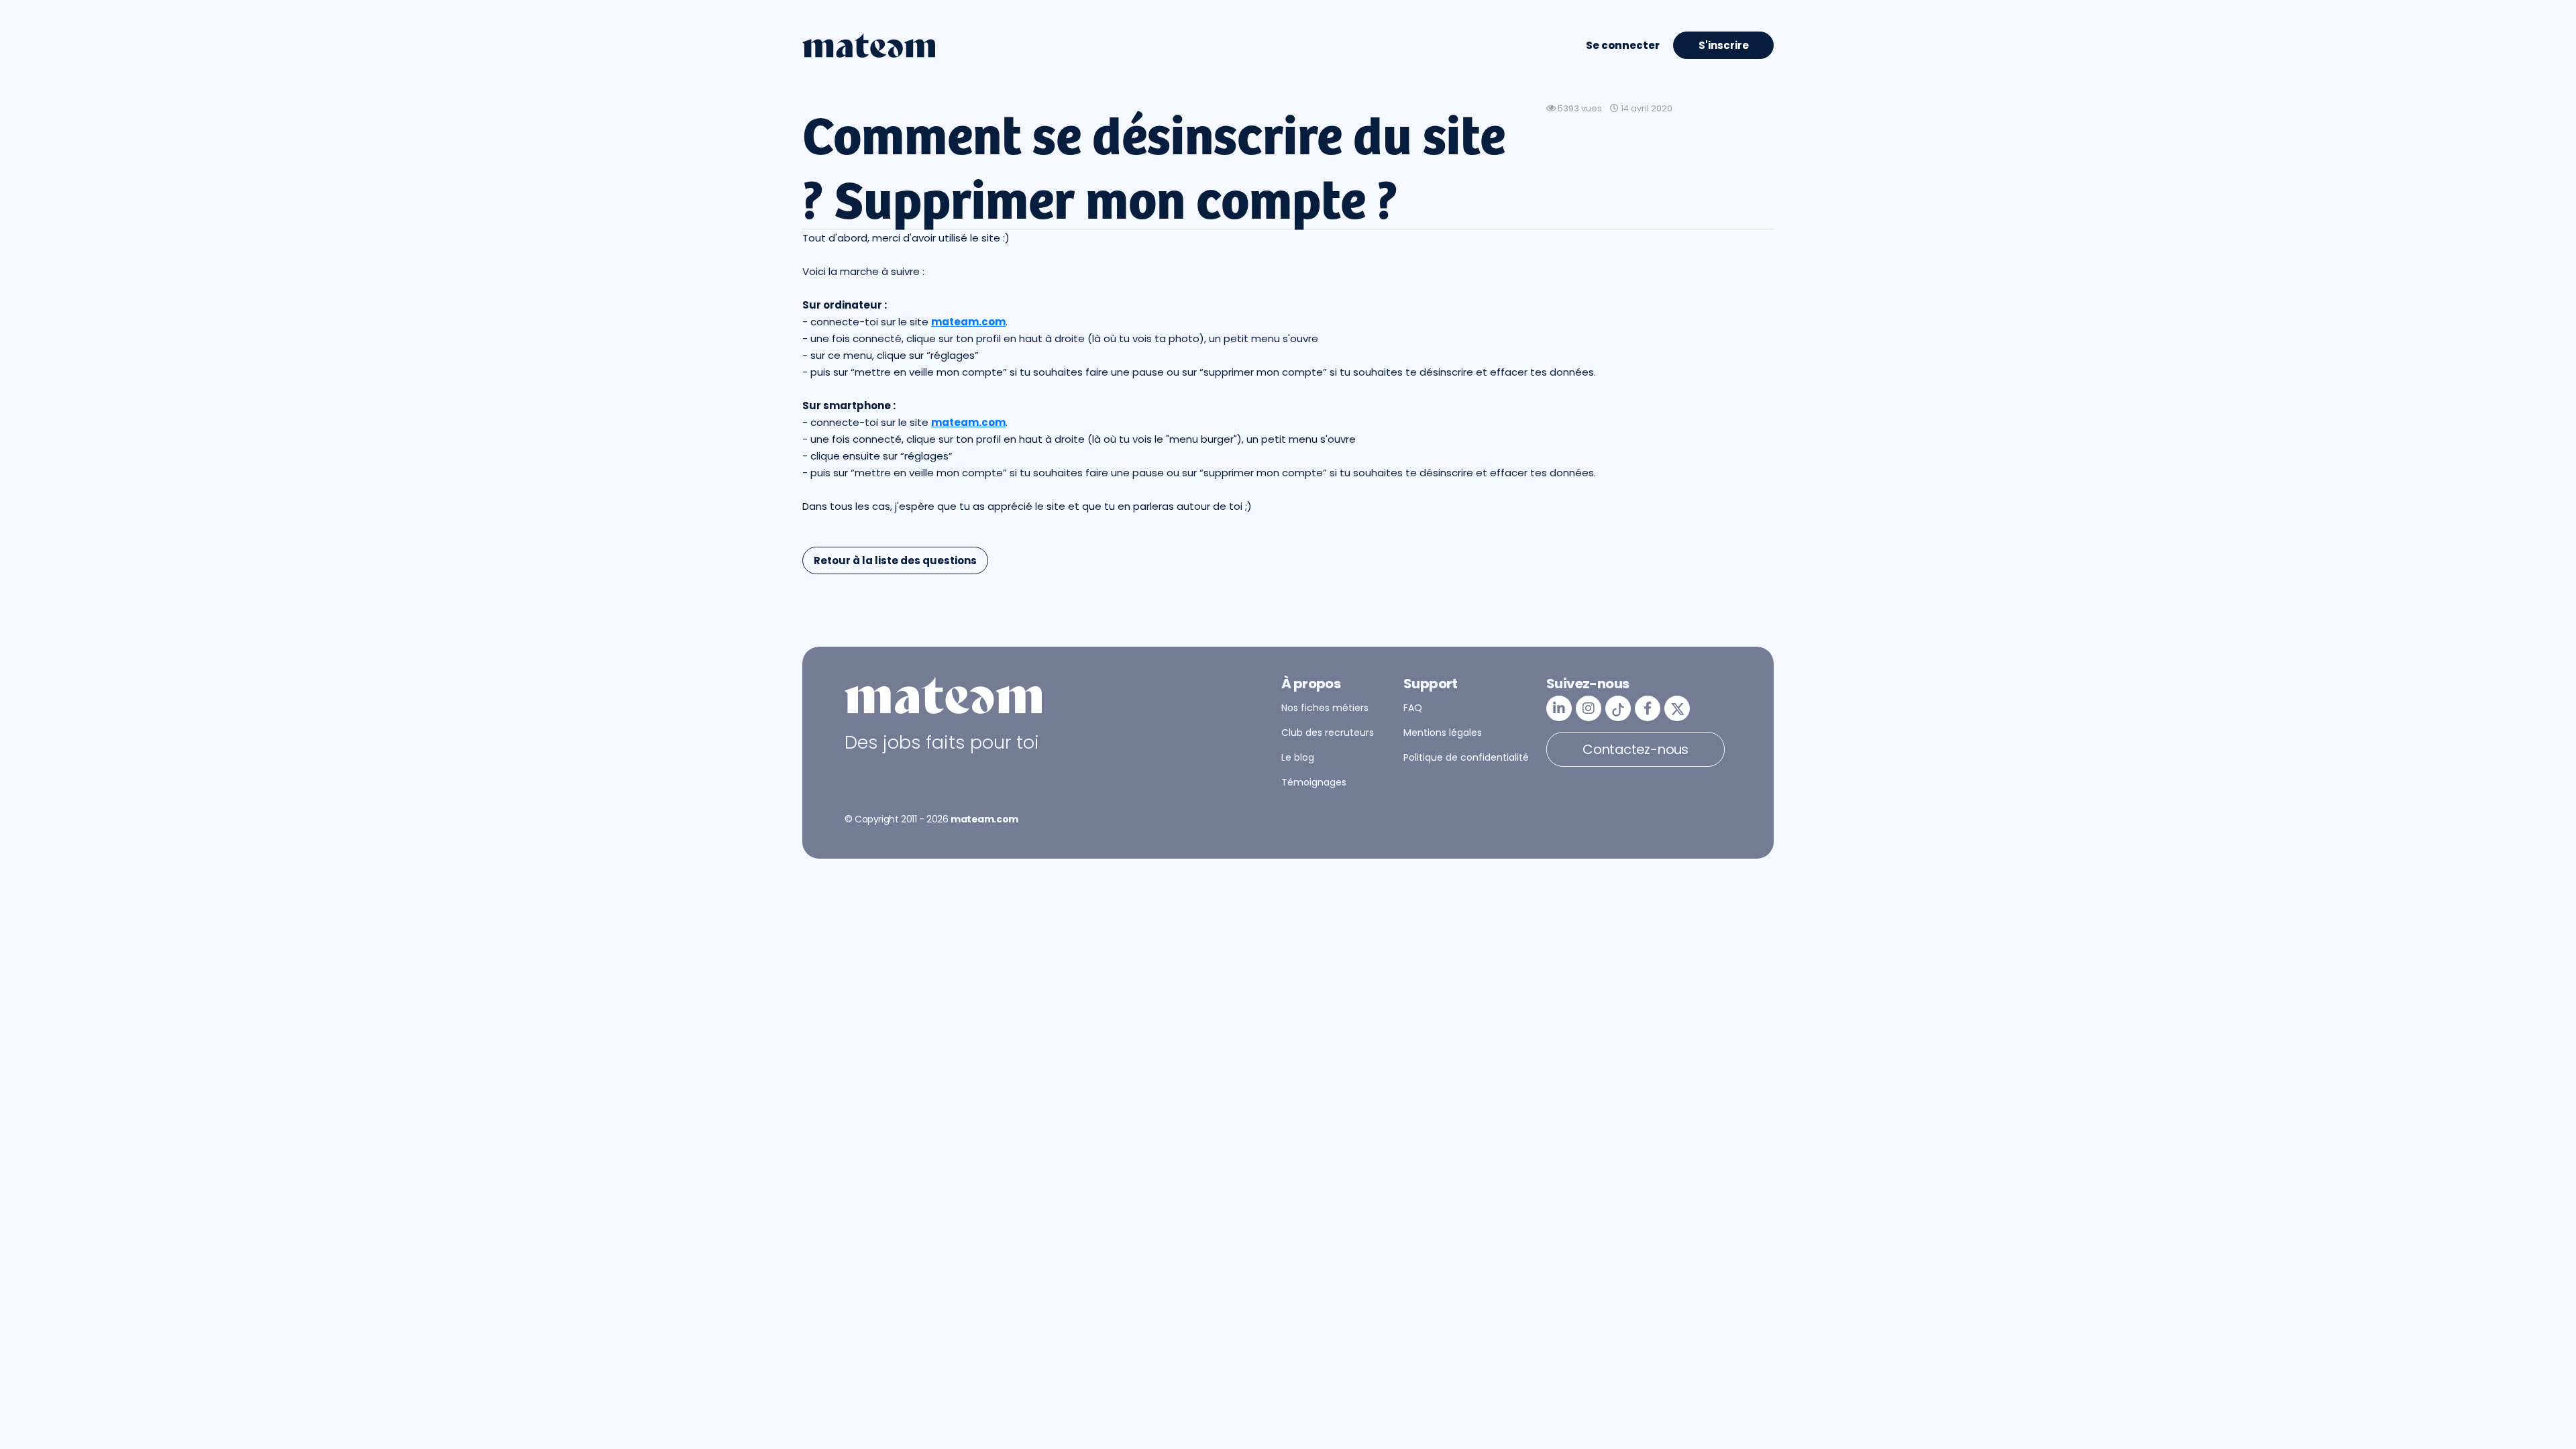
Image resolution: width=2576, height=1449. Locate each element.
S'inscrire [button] (1724, 45)
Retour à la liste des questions (895, 560)
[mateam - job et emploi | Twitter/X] (1677, 708)
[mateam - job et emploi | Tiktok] (1618, 708)
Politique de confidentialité (1466, 757)
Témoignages (1314, 782)
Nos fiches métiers (1325, 708)
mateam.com (968, 322)
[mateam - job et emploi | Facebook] (1648, 708)
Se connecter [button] (1623, 45)
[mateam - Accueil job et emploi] (869, 46)
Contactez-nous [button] (1635, 749)
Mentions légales (1443, 733)
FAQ (1413, 708)
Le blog (1298, 757)
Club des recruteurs (1328, 733)
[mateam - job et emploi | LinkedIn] (1559, 708)
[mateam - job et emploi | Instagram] (1589, 708)
